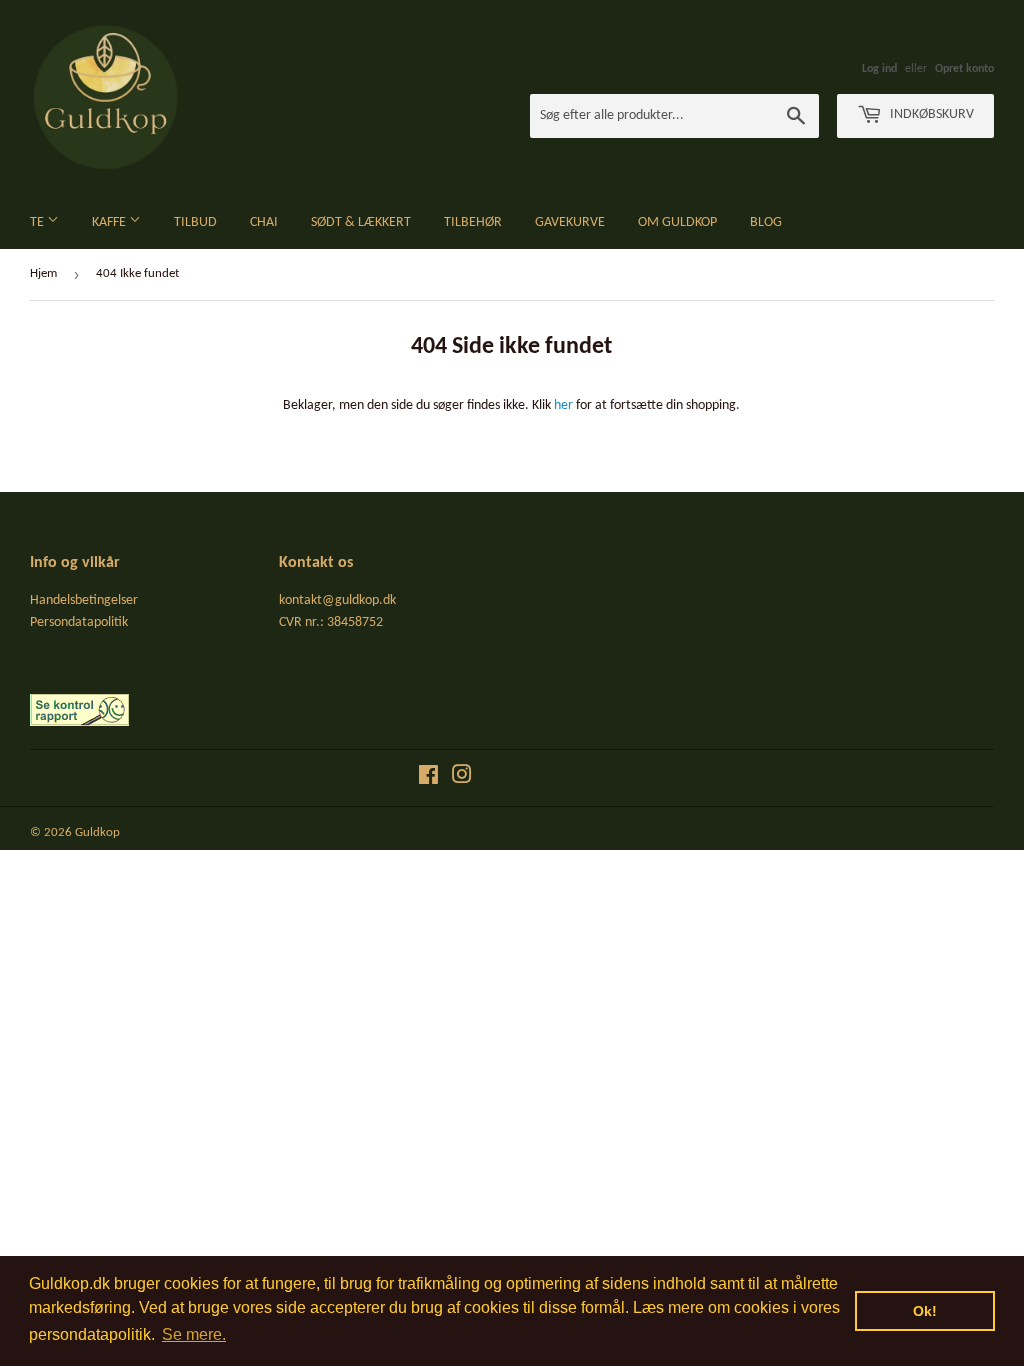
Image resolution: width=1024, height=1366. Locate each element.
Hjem (43, 273)
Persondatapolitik (79, 622)
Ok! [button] (925, 1311)
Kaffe (110, 222)
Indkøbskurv (930, 114)
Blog (766, 222)
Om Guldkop (677, 222)
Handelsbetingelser (84, 600)
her (563, 405)
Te (38, 222)
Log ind (879, 69)
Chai (264, 222)
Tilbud (195, 222)
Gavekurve (570, 222)
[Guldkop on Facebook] (428, 778)
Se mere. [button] (194, 1334)
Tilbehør (473, 222)
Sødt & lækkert (361, 222)
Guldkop (97, 832)
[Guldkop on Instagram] (462, 778)
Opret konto (964, 69)
